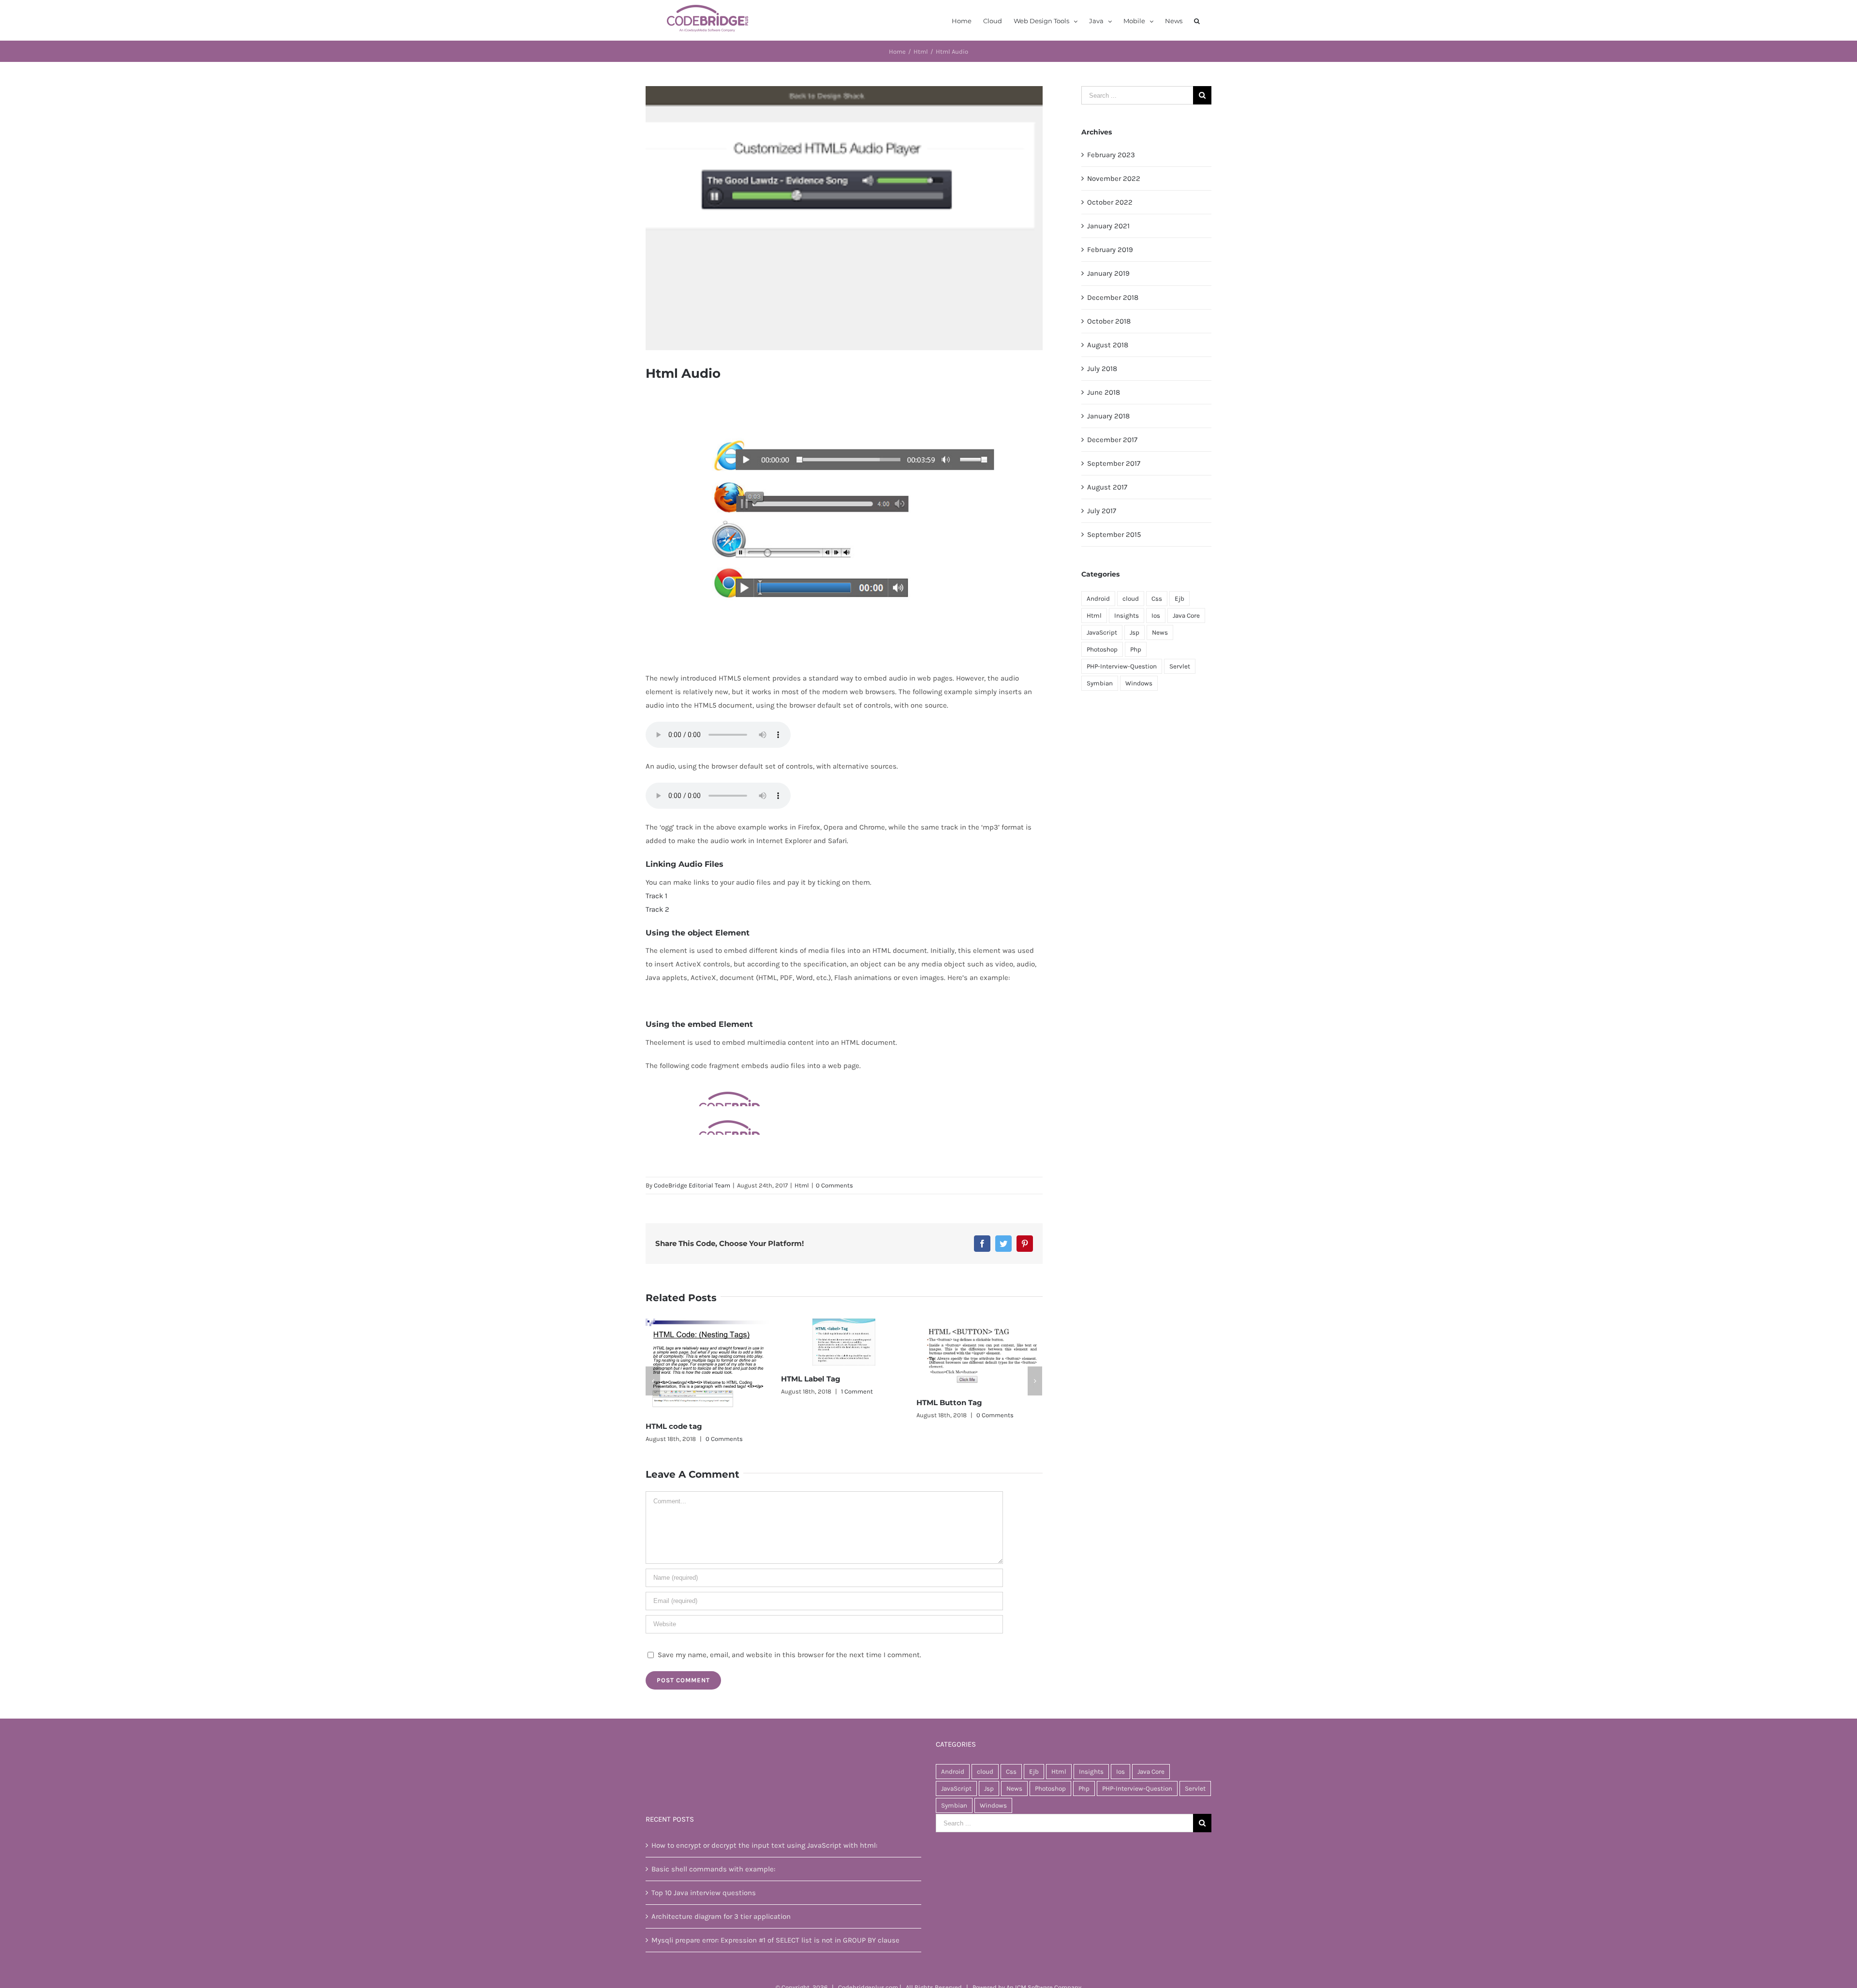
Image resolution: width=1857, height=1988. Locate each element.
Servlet (1180, 666)
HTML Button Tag (814, 1402)
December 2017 (1112, 440)
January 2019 (1108, 273)
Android (1098, 599)
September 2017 (1114, 463)
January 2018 (1108, 416)
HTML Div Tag (942, 1402)
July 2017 (1102, 511)
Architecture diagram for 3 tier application (721, 1893)
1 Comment (722, 1391)
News (1160, 632)
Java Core (1186, 616)
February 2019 (1110, 250)
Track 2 (657, 909)
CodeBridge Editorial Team (692, 1185)
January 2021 (1108, 226)
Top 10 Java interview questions (704, 1869)
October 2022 (1110, 202)
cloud (1131, 599)
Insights (1127, 616)
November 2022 (1114, 178)
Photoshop (1102, 649)
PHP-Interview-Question (1122, 666)
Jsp (1135, 632)
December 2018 (1113, 297)
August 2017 (1107, 487)
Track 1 (656, 896)
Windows (1139, 683)
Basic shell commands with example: (713, 1845)
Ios (1156, 616)
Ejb (1179, 599)
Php (1136, 649)
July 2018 (1102, 369)
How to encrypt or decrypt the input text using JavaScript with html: (764, 1822)
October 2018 (1109, 321)
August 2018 (1108, 345)
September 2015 (1114, 534)
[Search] (1197, 20)
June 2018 (1104, 392)
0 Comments (834, 1185)
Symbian (1100, 683)
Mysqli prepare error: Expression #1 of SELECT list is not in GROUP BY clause (775, 1916)
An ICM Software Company (1044, 1964)
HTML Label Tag (675, 1379)
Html (802, 1185)
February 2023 (1111, 155)
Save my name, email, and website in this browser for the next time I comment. (789, 1631)
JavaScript (1102, 632)
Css (1157, 599)
